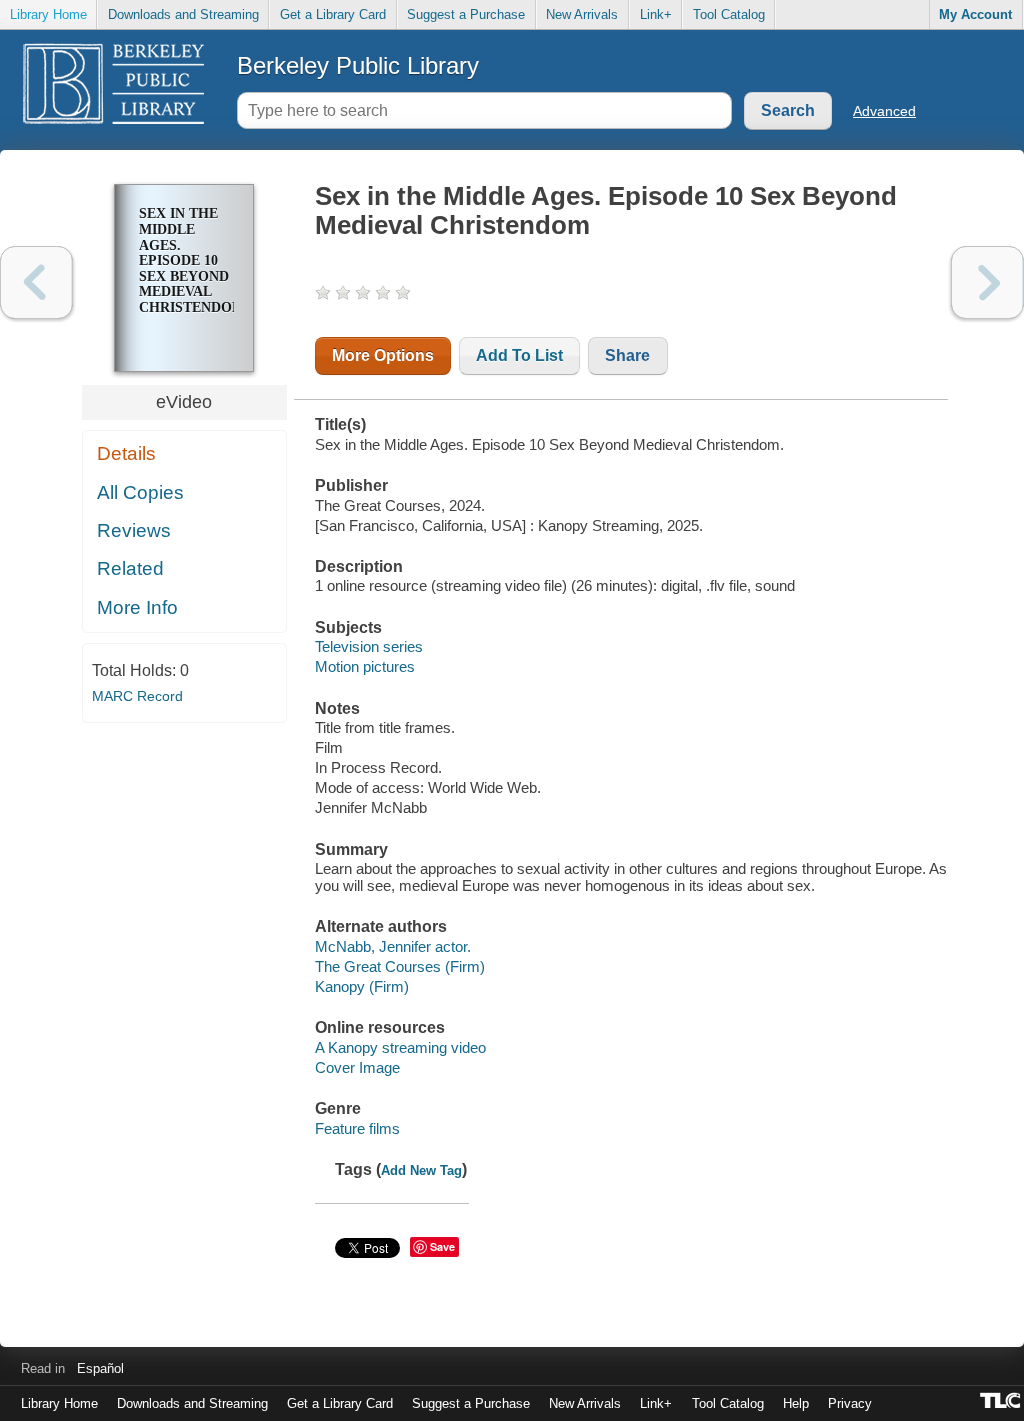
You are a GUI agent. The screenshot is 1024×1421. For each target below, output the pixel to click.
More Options (383, 355)
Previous (36, 282)
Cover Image (357, 1067)
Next (987, 282)
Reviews (134, 530)
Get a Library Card (333, 14)
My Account (975, 14)
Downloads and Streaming (183, 14)
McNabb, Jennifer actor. (393, 946)
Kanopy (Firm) (362, 986)
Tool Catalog (729, 14)
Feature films (357, 1128)
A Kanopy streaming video (400, 1047)
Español (100, 1368)
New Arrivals (582, 14)
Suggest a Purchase (466, 14)
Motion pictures (365, 666)
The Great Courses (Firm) (400, 966)
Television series (369, 646)
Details (126, 453)
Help (796, 1403)
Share (627, 355)
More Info (137, 607)
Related (130, 568)
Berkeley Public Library (358, 65)
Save (442, 1246)
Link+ (656, 14)
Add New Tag (421, 1170)
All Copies (140, 492)
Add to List (519, 355)
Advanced (884, 111)
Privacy (850, 1403)
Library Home (48, 14)
